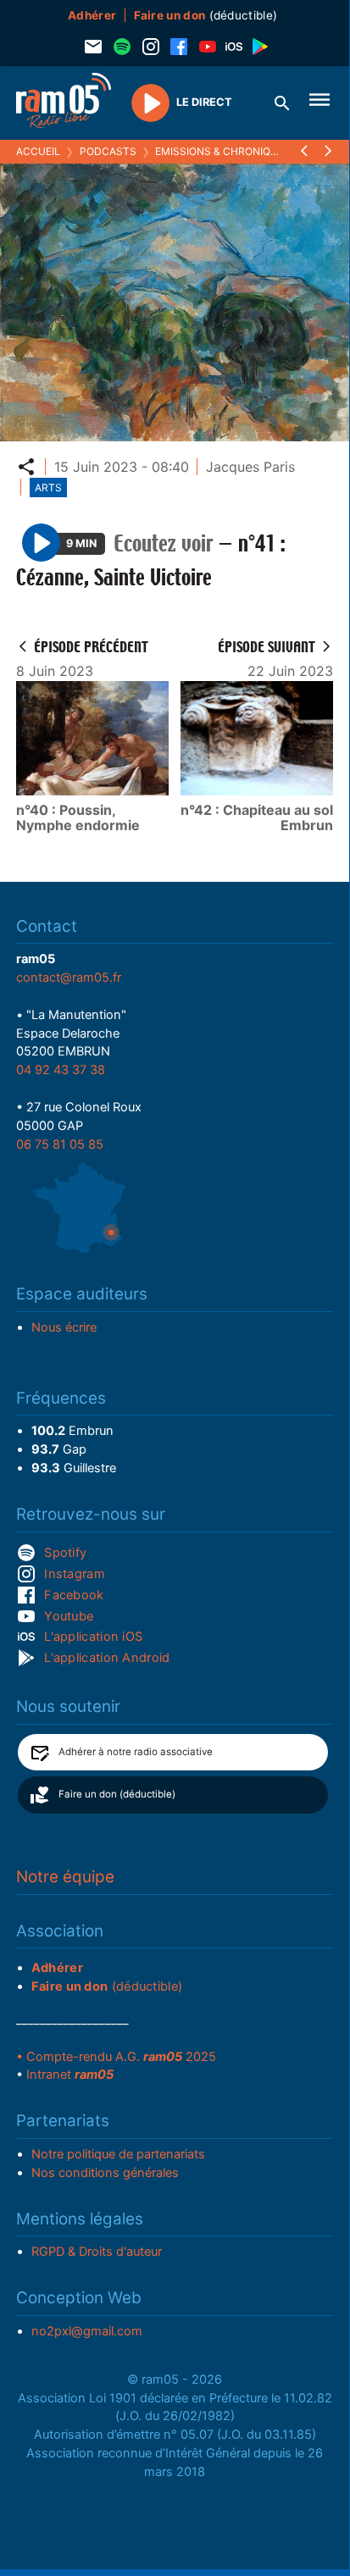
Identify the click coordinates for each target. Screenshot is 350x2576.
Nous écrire (64, 1327)
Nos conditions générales (105, 2173)
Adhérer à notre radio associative (136, 1752)
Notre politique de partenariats (118, 2154)
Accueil (38, 151)
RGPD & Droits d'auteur (97, 2252)
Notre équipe (65, 1877)
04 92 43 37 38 (61, 1070)
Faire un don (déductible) (117, 1794)
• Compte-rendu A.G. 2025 (116, 2057)
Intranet (70, 2075)
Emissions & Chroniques (223, 151)
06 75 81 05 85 (60, 1144)
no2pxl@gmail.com (87, 2331)
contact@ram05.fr (69, 978)
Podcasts (108, 151)
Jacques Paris (250, 467)
